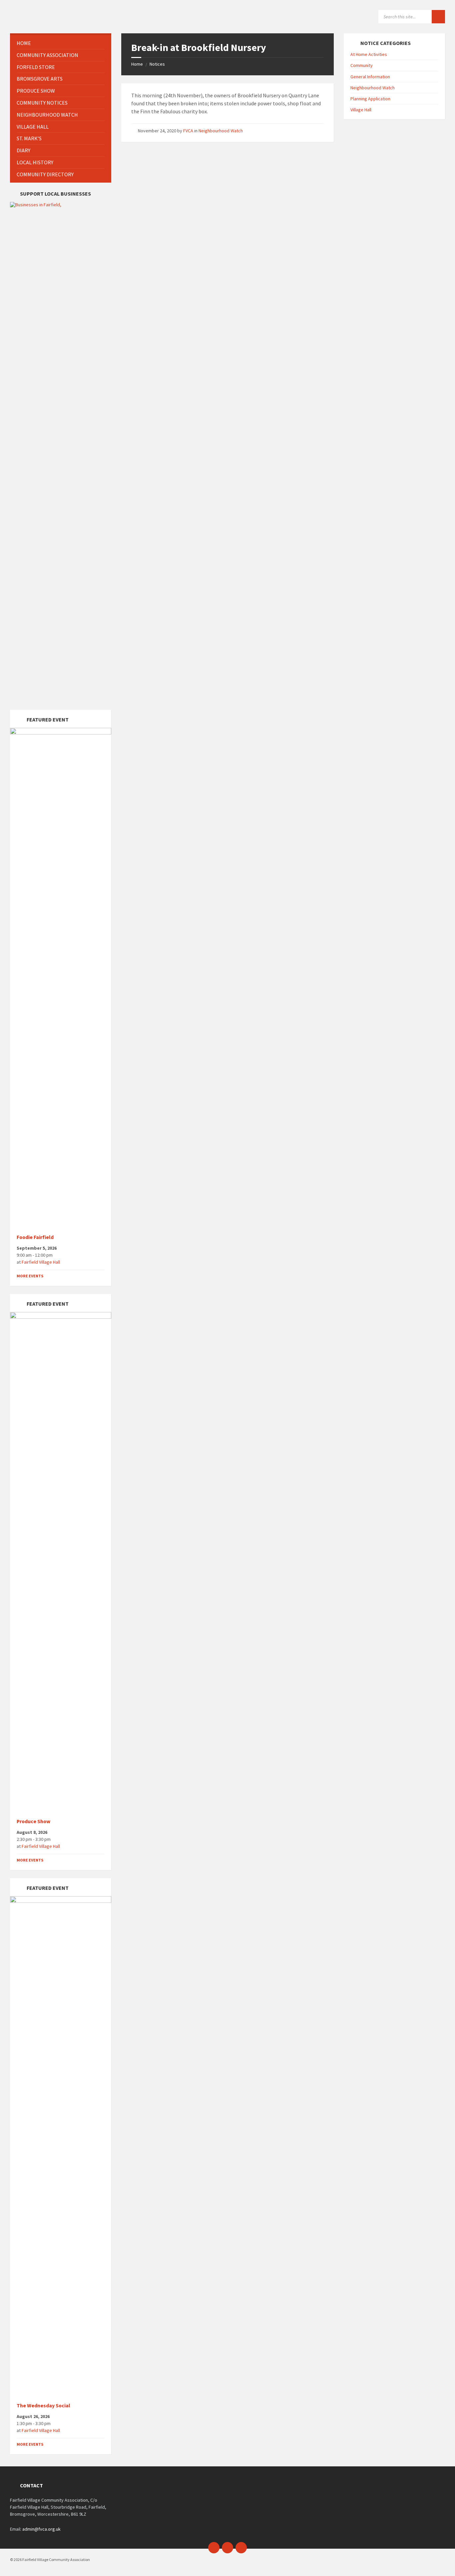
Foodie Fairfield (35, 1237)
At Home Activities (369, 54)
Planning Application (370, 99)
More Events (30, 1276)
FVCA (188, 131)
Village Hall (361, 110)
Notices (157, 64)
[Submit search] (438, 17)
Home (137, 64)
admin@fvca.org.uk (41, 2529)
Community (362, 65)
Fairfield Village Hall (41, 1262)
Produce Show (33, 1821)
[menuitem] (61, 43)
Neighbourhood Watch (221, 131)
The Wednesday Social (43, 2406)
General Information (370, 77)
